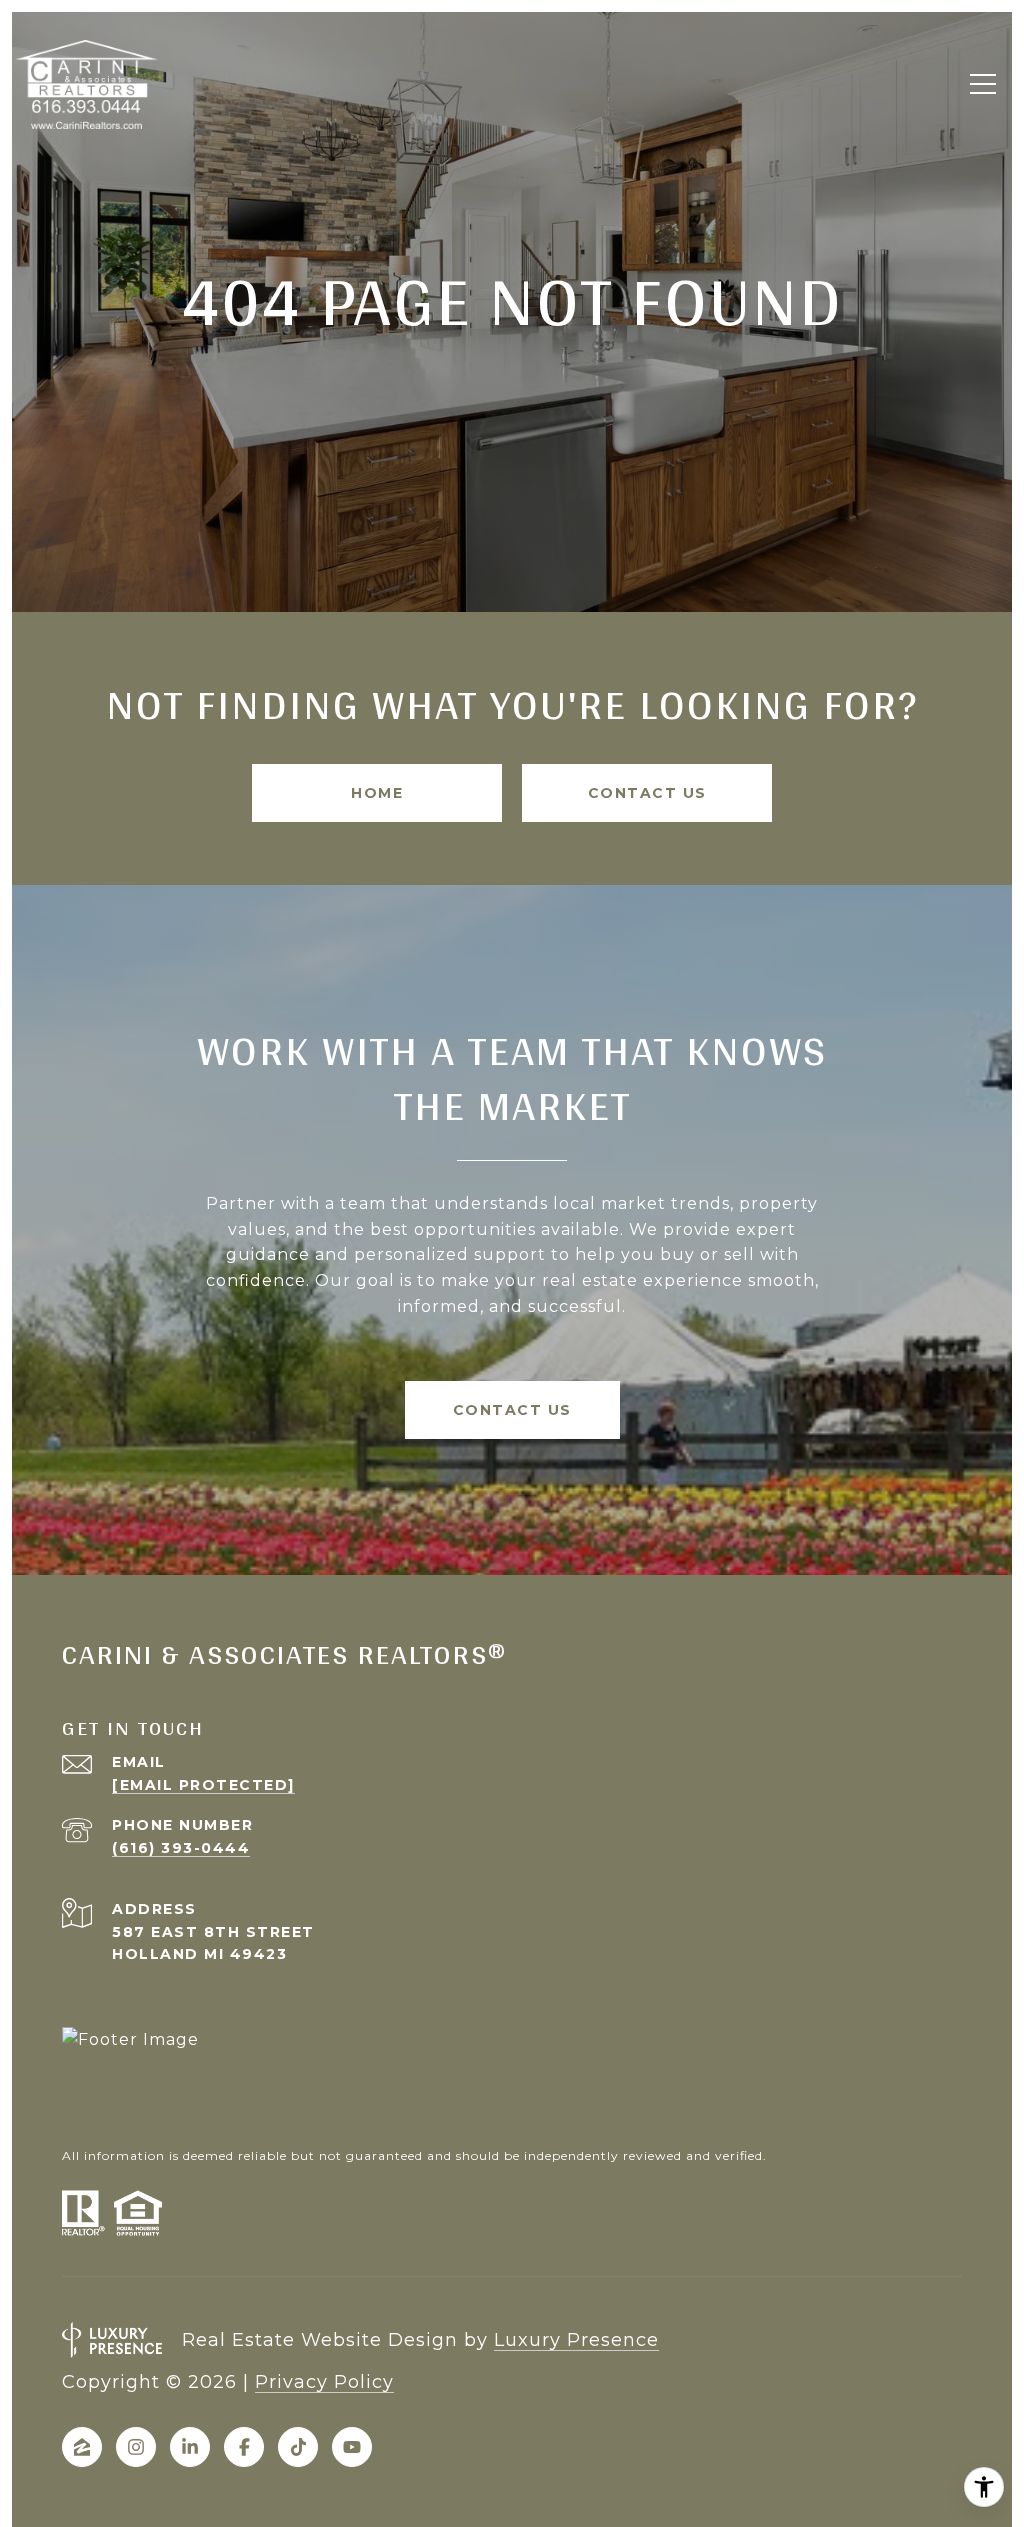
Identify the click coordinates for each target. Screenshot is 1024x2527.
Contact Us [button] (647, 793)
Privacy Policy (324, 2382)
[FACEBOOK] (244, 2447)
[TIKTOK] (298, 2447)
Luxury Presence (576, 2340)
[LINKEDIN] (190, 2447)
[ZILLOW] (82, 2447)
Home (377, 793)
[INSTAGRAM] (136, 2447)
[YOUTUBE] (352, 2447)
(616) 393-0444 (181, 1848)
